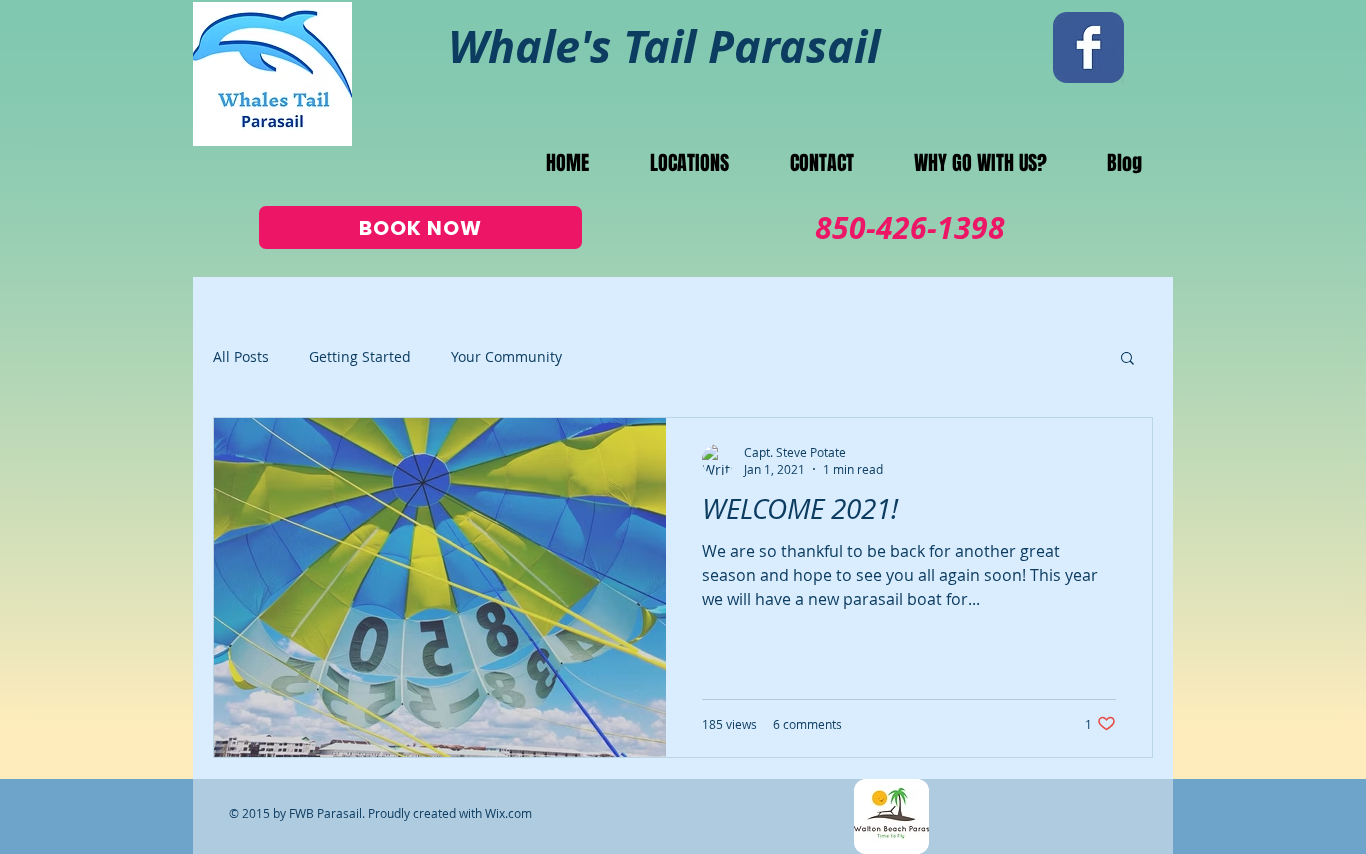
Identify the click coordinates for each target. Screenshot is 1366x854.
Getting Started (360, 356)
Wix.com (508, 813)
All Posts (241, 356)
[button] (1127, 359)
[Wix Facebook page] (1088, 47)
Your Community (506, 356)
